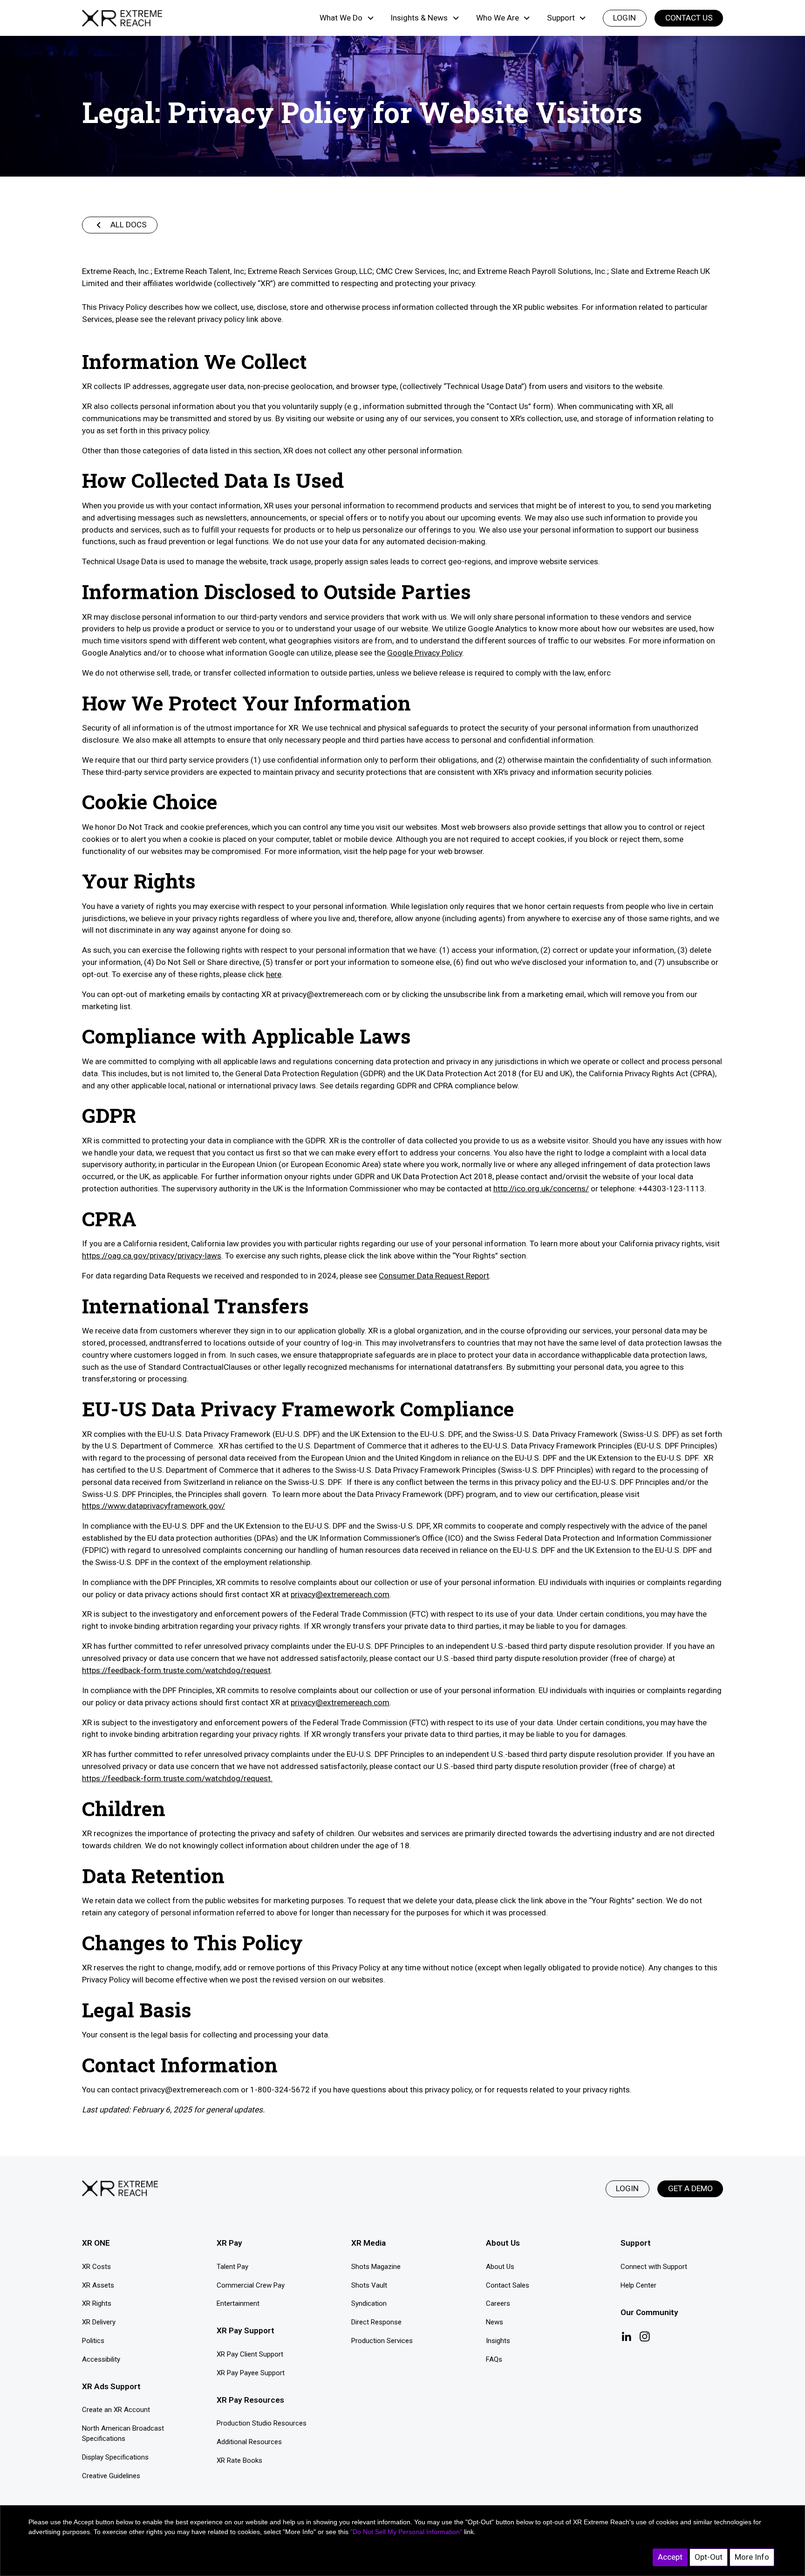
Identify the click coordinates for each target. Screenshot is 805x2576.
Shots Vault (369, 2285)
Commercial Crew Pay (251, 2285)
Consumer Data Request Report (434, 1276)
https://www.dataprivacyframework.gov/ (153, 1506)
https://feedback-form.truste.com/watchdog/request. (177, 1778)
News (495, 2322)
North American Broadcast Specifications (123, 2434)
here (274, 974)
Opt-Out (709, 2557)
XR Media (368, 2243)
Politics (93, 2341)
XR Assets (98, 2285)
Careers (498, 2303)
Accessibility (101, 2359)
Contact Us (689, 18)
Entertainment (238, 2303)
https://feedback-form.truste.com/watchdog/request (176, 1670)
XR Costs (96, 2267)
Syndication (369, 2303)
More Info (752, 2557)
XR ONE (96, 2243)
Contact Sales (508, 2285)
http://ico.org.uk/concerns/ (541, 1189)
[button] (347, 18)
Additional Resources (249, 2442)
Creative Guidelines (111, 2476)
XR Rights (97, 2303)
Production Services (382, 2341)
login (624, 18)
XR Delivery (99, 2322)
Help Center (638, 2285)
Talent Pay (232, 2267)
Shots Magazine (376, 2267)
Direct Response (376, 2322)
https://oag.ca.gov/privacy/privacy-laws (152, 1256)
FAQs (494, 2359)
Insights (498, 2341)
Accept (670, 2557)
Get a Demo (690, 2188)
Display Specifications (115, 2457)
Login (627, 2188)
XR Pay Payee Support (251, 2373)
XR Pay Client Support (250, 2354)
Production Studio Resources (262, 2423)
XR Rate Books (239, 2460)
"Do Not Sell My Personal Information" (406, 2532)
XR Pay (229, 2243)
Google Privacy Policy (425, 653)
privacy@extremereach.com (340, 1594)
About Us (500, 2267)
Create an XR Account (116, 2410)
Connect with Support (654, 2267)
